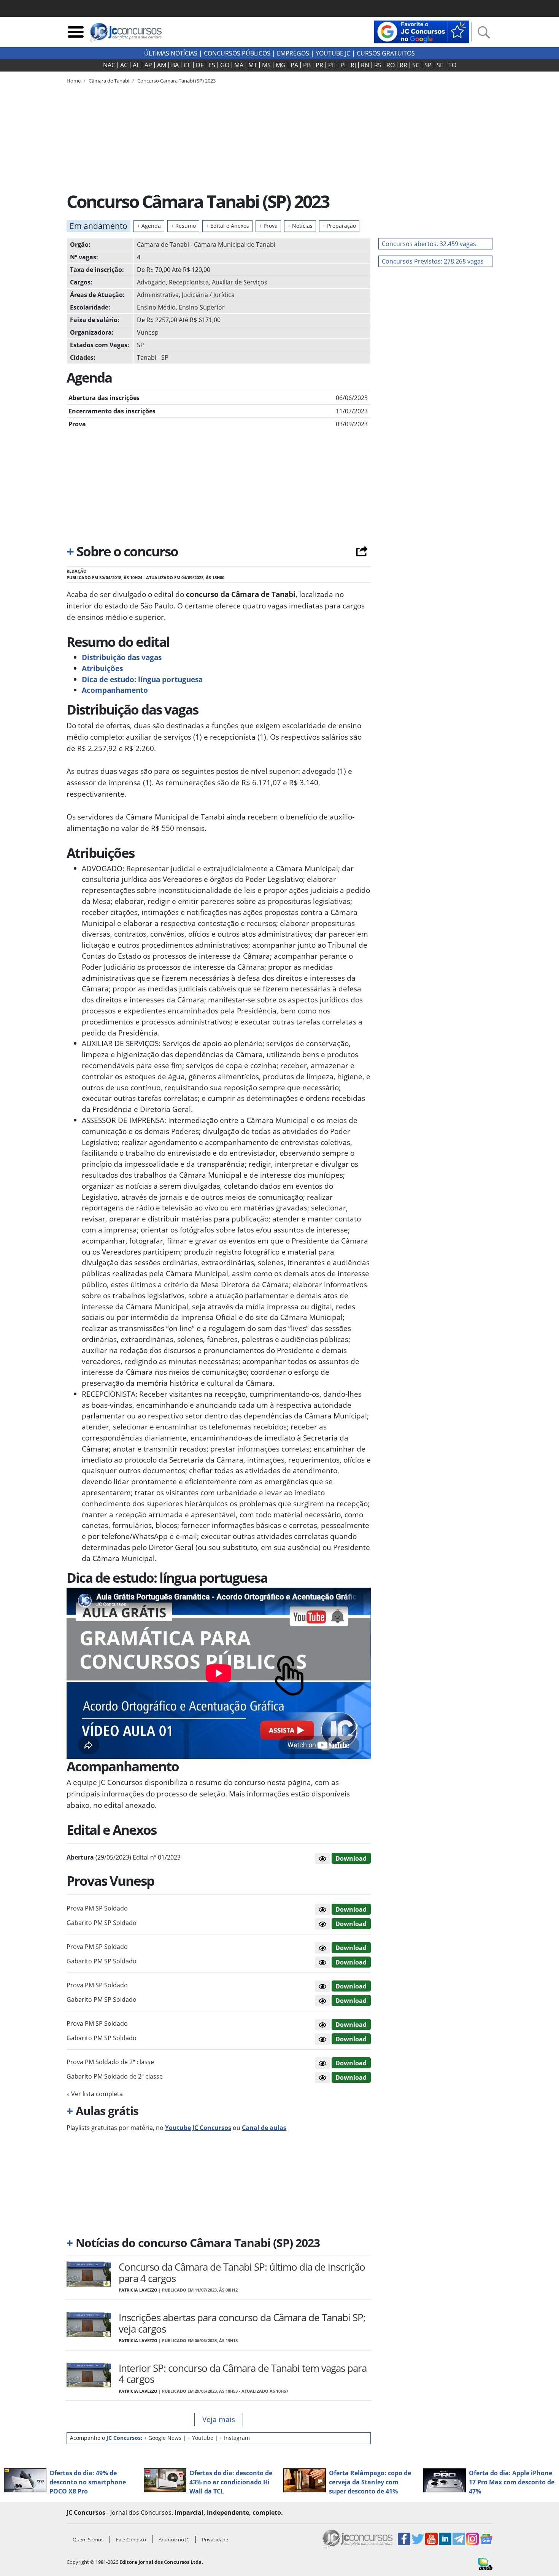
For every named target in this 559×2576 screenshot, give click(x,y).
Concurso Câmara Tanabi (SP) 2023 (176, 81)
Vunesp (148, 332)
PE (332, 65)
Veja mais (219, 2419)
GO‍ (225, 65)
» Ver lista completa (95, 2094)
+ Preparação (339, 226)
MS (266, 65)
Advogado (151, 282)
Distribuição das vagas (122, 657)
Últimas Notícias (171, 53)
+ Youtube (200, 2438)
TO (452, 65)
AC (124, 65)
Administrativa (158, 295)
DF (200, 65)
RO (391, 65)
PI (343, 65)
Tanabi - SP (153, 357)
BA (175, 65)
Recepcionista (189, 282)
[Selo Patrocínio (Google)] (422, 31)
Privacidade (215, 2539)
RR (403, 65)
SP (428, 65)
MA (239, 65)
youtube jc (333, 53)
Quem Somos (88, 2539)
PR (319, 65)
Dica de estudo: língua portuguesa (142, 679)
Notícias (300, 226)
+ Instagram (235, 2438)
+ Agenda (149, 226)
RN (365, 65)
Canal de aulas (264, 2128)
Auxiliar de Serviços (240, 282)
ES (212, 65)
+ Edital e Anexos (227, 226)
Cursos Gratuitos (386, 53)
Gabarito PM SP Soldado (102, 1923)
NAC (109, 65)
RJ (353, 65)
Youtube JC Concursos (198, 2128)
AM (162, 65)
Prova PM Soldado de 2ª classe (110, 2062)
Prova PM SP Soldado (97, 1908)
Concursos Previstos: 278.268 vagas (433, 261)
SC (416, 65)
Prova (268, 226)
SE (440, 65)
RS (378, 65)
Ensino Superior (202, 307)
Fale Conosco (131, 2539)
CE (187, 65)
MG (281, 65)
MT (253, 65)
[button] (322, 1858)
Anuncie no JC (174, 2539)
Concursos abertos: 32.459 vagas (429, 244)
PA (294, 65)
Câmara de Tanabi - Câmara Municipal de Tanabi (206, 245)
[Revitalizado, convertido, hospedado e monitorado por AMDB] (485, 2563)
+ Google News (163, 2438)
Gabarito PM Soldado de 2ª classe (115, 2076)
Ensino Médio (156, 307)
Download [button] (351, 1909)
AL (136, 65)
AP (148, 65)
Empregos (293, 53)
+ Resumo (183, 226)
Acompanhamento (115, 690)
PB (307, 65)
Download (351, 1858)
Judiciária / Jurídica (208, 295)
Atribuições (102, 668)
